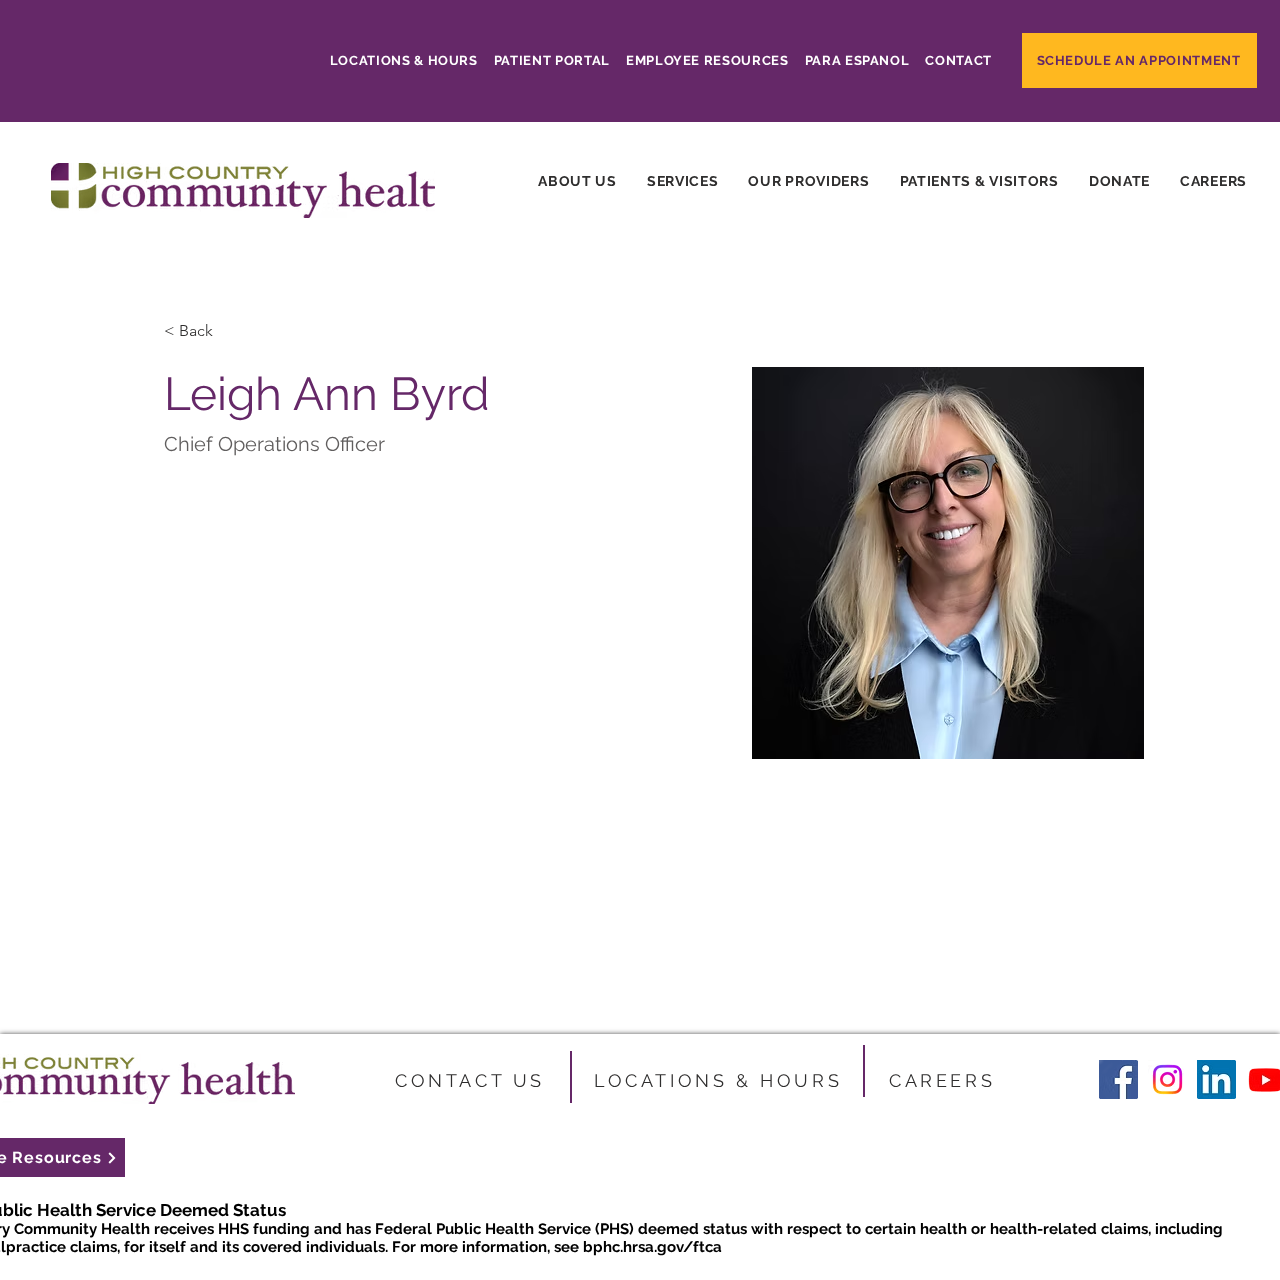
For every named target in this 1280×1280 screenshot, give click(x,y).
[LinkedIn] (1216, 1079)
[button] (683, 181)
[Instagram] (1167, 1079)
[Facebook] (1118, 1079)
